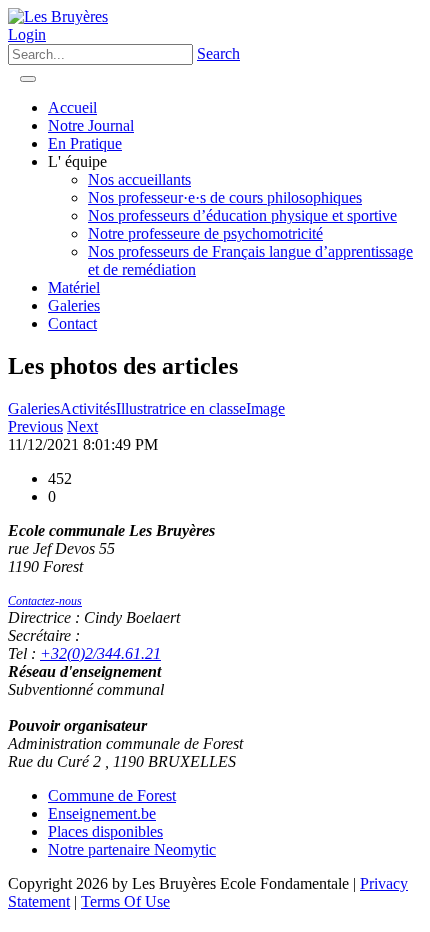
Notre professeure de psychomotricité (205, 233)
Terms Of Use (125, 901)
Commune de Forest (112, 795)
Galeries (74, 305)
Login (27, 34)
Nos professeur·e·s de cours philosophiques (225, 197)
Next (82, 426)
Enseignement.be (102, 813)
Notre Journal (91, 125)
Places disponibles (105, 831)
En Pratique (85, 143)
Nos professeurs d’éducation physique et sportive (242, 215)
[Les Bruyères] (58, 16)
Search (218, 53)
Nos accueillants (139, 179)
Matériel (74, 287)
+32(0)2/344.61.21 (100, 653)
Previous (35, 426)
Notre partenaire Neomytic (132, 849)
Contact (72, 323)
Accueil (72, 107)
